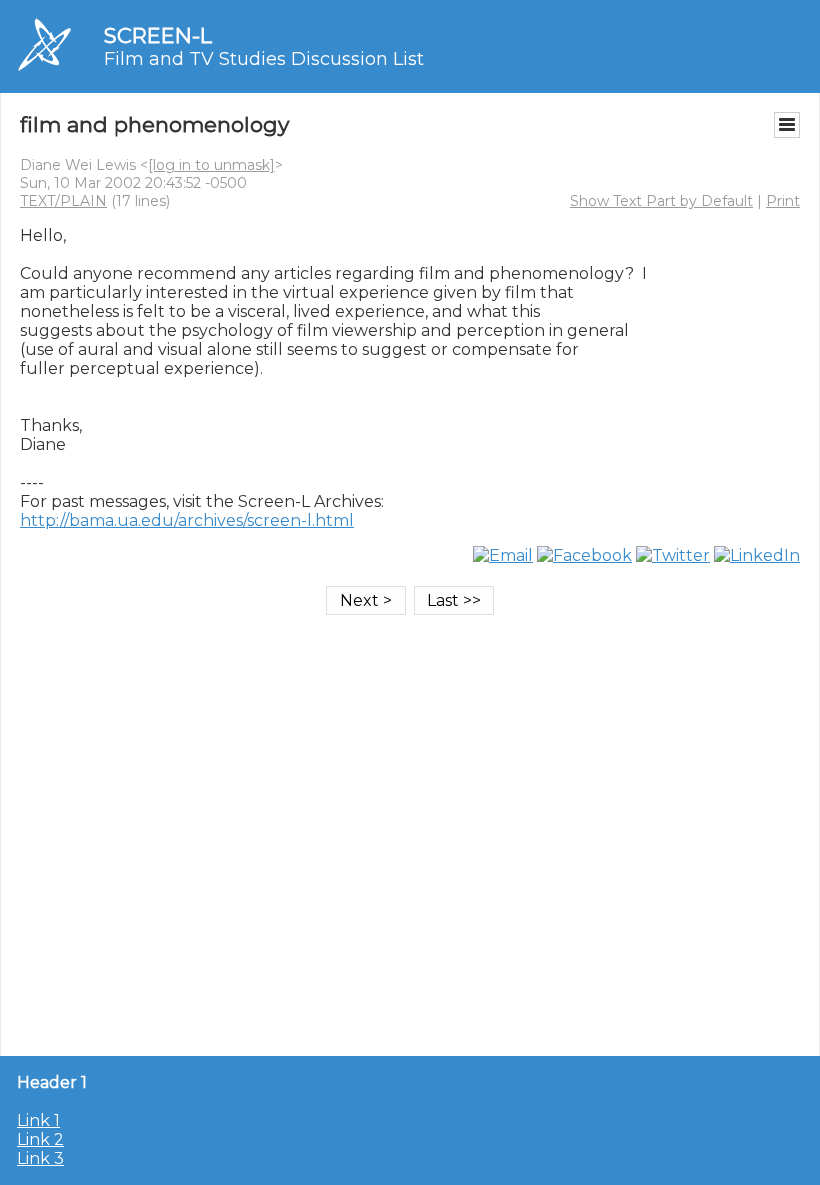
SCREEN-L (158, 35)
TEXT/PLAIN (63, 201)
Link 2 (40, 1139)
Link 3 (40, 1158)
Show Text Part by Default (661, 201)
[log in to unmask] (211, 165)
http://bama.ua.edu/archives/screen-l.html (187, 520)
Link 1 (38, 1120)
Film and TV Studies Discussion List (264, 59)
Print (783, 201)
